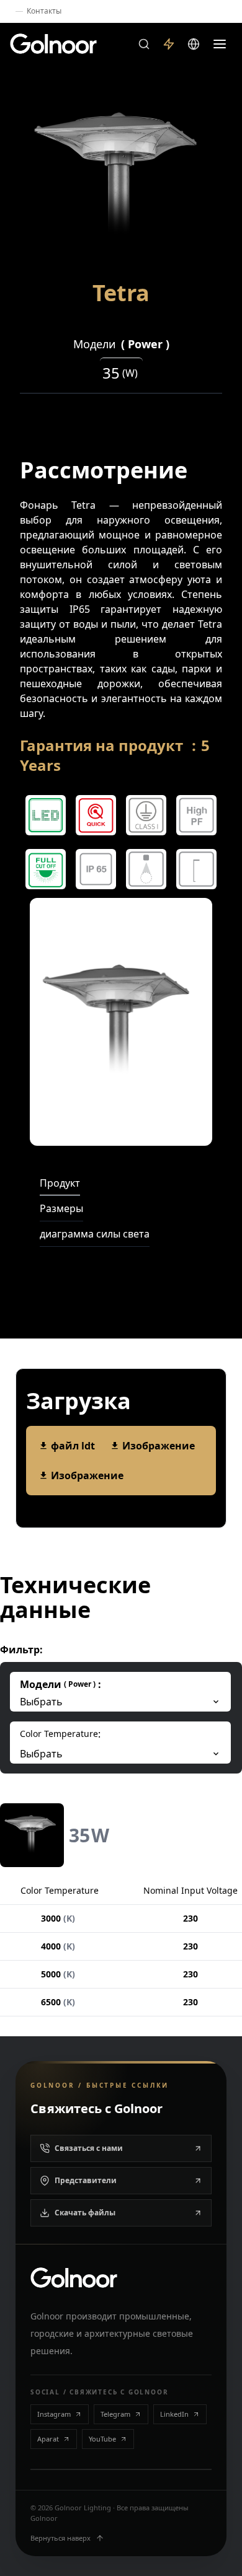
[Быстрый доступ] (169, 44)
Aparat (48, 2439)
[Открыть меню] (220, 44)
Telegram (115, 2414)
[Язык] (194, 44)
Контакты (44, 11)
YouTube (102, 2439)
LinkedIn (174, 2414)
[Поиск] (144, 44)
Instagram (54, 2414)
